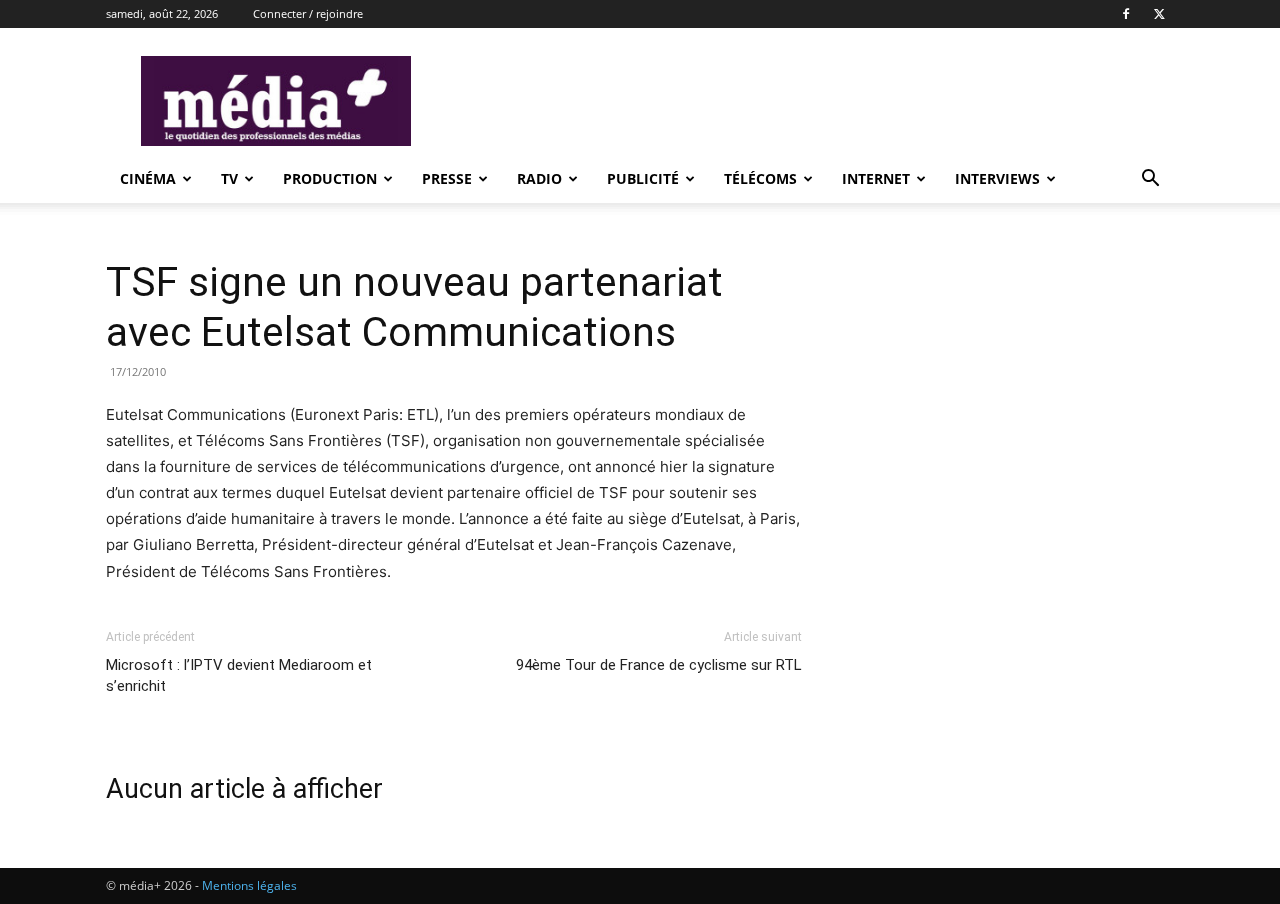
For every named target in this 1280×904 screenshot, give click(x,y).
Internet (876, 178)
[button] (1150, 180)
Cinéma (148, 178)
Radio (539, 178)
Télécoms (760, 178)
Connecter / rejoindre (308, 13)
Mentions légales (249, 885)
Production (330, 178)
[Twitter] (1159, 14)
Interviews (997, 178)
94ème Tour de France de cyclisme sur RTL (659, 665)
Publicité (643, 178)
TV (229, 178)
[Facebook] (1126, 14)
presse (447, 178)
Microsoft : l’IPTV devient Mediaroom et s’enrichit (239, 675)
